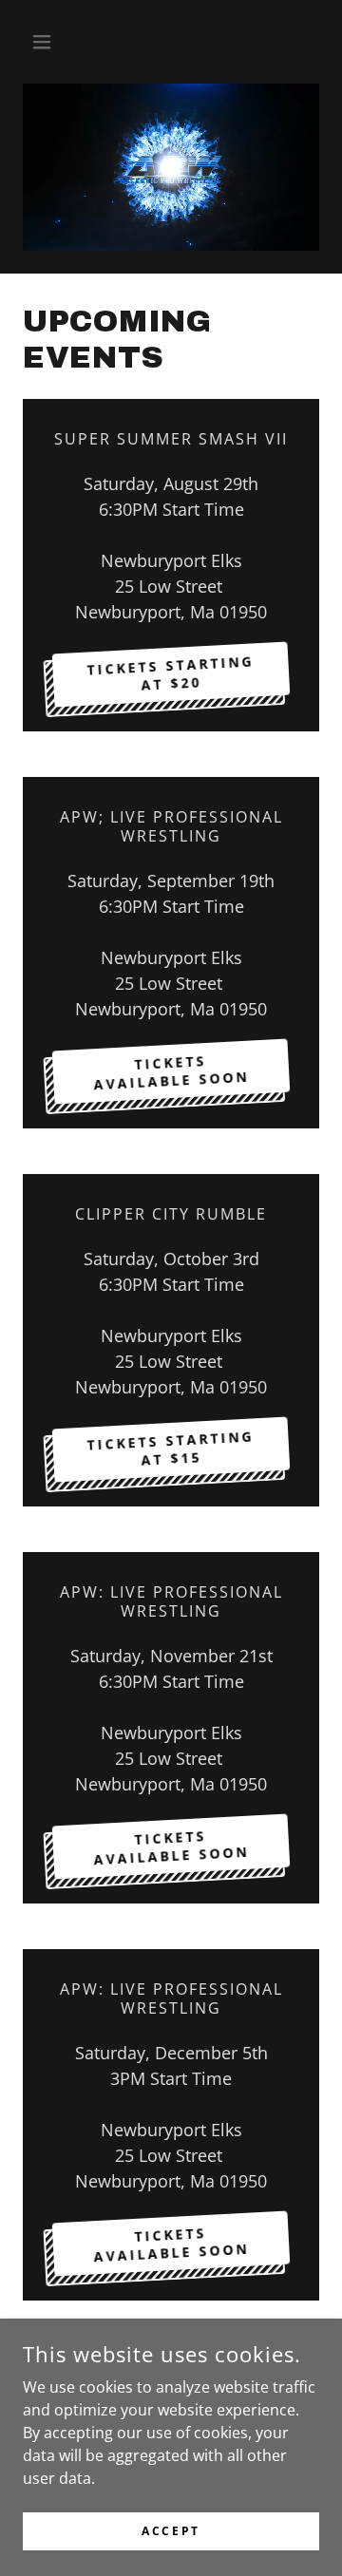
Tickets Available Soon (171, 1847)
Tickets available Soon (171, 1072)
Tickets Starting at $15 (171, 1449)
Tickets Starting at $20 (171, 673)
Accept (171, 2531)
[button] (45, 42)
